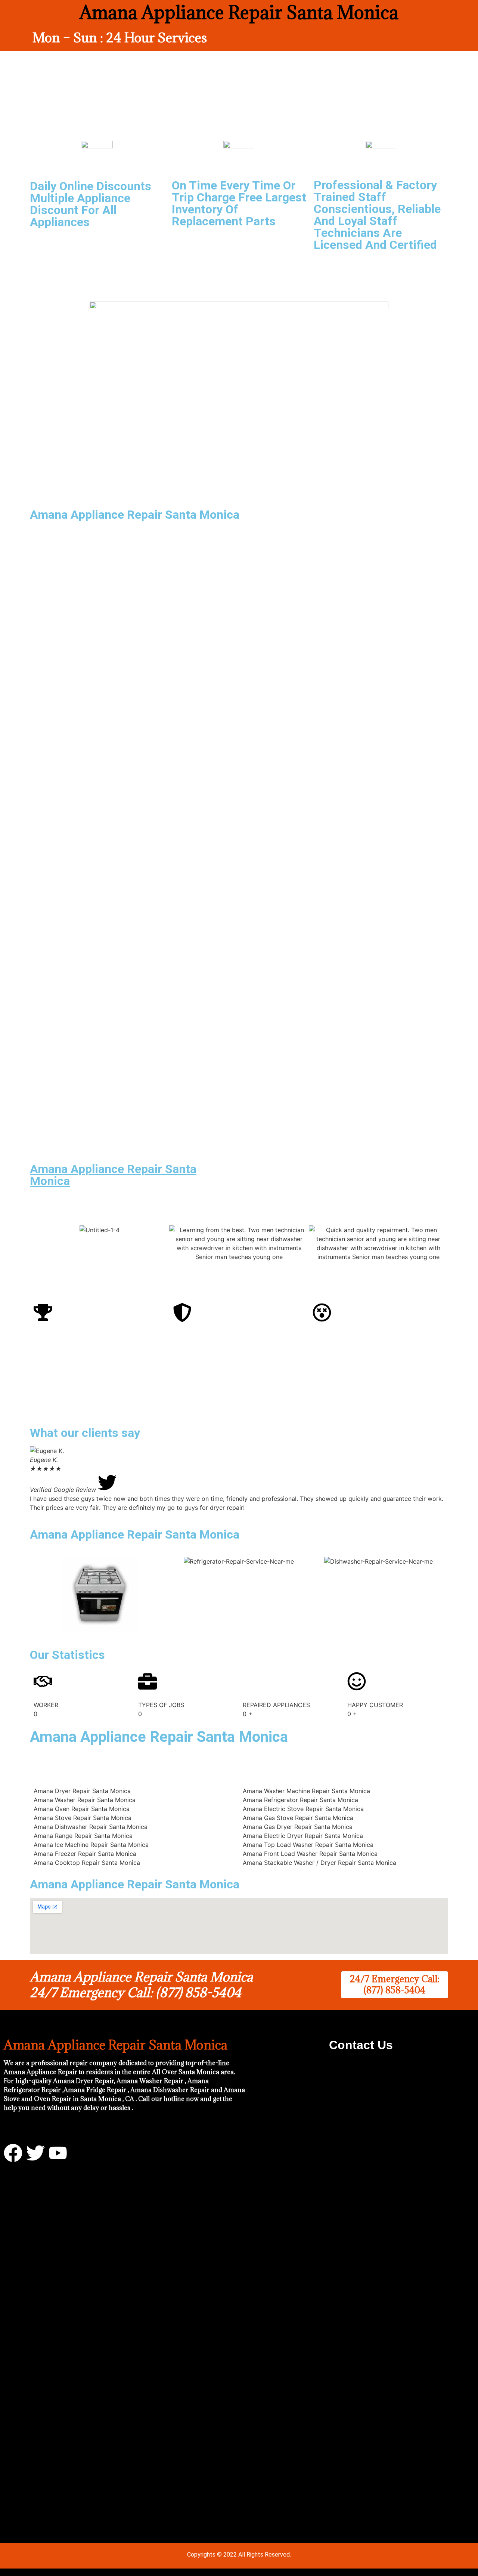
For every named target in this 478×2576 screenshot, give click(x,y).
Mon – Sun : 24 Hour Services (120, 38)
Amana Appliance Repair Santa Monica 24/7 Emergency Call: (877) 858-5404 (141, 1985)
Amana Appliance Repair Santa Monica (113, 1175)
